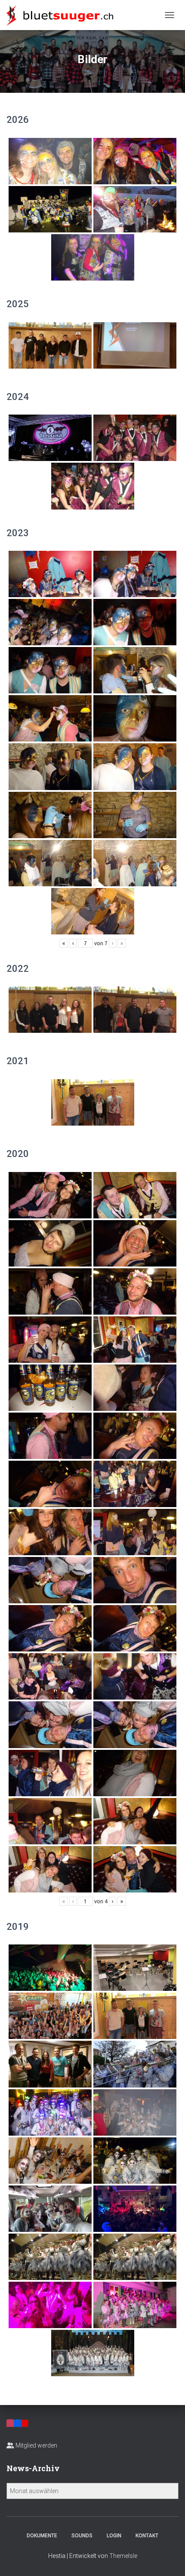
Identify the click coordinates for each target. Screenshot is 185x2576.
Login (114, 2536)
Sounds (82, 2536)
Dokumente (42, 2536)
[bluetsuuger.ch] (63, 15)
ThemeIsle (123, 2556)
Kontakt (147, 2536)
